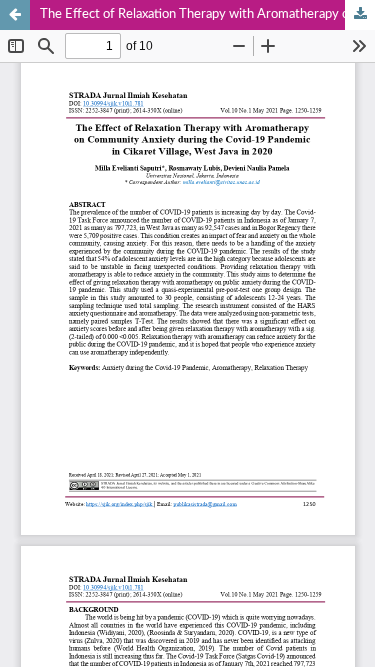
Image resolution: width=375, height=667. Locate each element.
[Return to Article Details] (15, 15)
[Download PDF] (360, 15)
